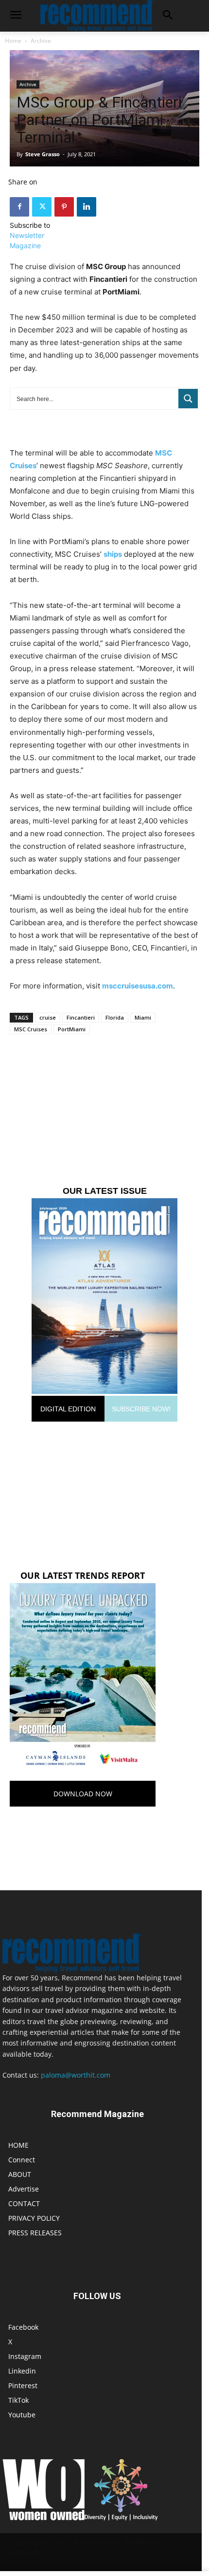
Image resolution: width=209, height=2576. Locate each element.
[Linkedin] (87, 207)
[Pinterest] (64, 207)
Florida (115, 1017)
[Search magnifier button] (188, 399)
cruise (48, 1017)
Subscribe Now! (141, 1409)
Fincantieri (81, 1017)
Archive (41, 41)
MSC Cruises (31, 1029)
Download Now (83, 1794)
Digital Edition (68, 1409)
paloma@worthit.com (76, 2075)
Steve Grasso (43, 154)
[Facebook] (19, 207)
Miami (143, 1017)
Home (13, 41)
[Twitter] (42, 207)
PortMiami (72, 1029)
